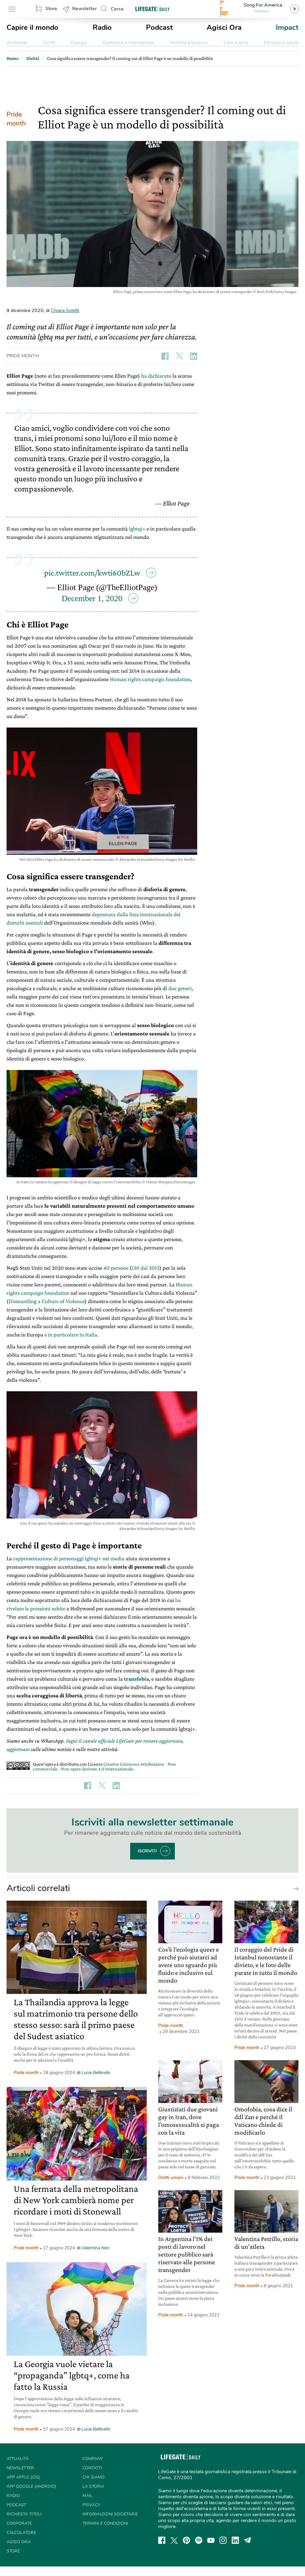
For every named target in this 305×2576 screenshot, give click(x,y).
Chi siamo (94, 2477)
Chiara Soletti (65, 311)
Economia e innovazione (128, 43)
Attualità (18, 2459)
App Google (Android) (31, 2486)
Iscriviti (147, 1851)
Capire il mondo (32, 27)
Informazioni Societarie (110, 2514)
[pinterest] (186, 2540)
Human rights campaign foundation (150, 679)
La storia (93, 2486)
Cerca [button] (117, 9)
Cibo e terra (236, 43)
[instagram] (223, 2540)
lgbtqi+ (137, 529)
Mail (88, 2496)
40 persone (116, 1268)
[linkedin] (235, 2540)
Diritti (49, 43)
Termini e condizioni (105, 2523)
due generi (180, 988)
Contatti (92, 2468)
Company (93, 2459)
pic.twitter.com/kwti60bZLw (92, 573)
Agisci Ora (224, 27)
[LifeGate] (152, 9)
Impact (287, 27)
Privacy (91, 2505)
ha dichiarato (156, 376)
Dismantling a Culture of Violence (47, 1301)
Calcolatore (21, 2533)
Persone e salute (281, 43)
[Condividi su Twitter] (179, 356)
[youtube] (211, 2540)
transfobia (136, 1679)
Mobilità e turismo (189, 43)
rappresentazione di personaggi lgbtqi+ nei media (69, 1558)
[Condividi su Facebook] (165, 356)
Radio (102, 27)
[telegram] (248, 2540)
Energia (79, 43)
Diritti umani (171, 2178)
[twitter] (174, 2540)
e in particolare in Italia (71, 1334)
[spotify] (199, 2540)
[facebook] (162, 2540)
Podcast (159, 27)
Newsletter (84, 9)
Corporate (19, 2523)
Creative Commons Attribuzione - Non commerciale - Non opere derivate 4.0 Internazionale (104, 1766)
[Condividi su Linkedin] (194, 356)
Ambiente (17, 43)
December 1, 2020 (92, 598)
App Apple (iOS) (23, 2477)
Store (51, 9)
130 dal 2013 (146, 1268)
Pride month (16, 119)
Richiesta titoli (24, 2514)
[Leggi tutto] (294, 1888)
